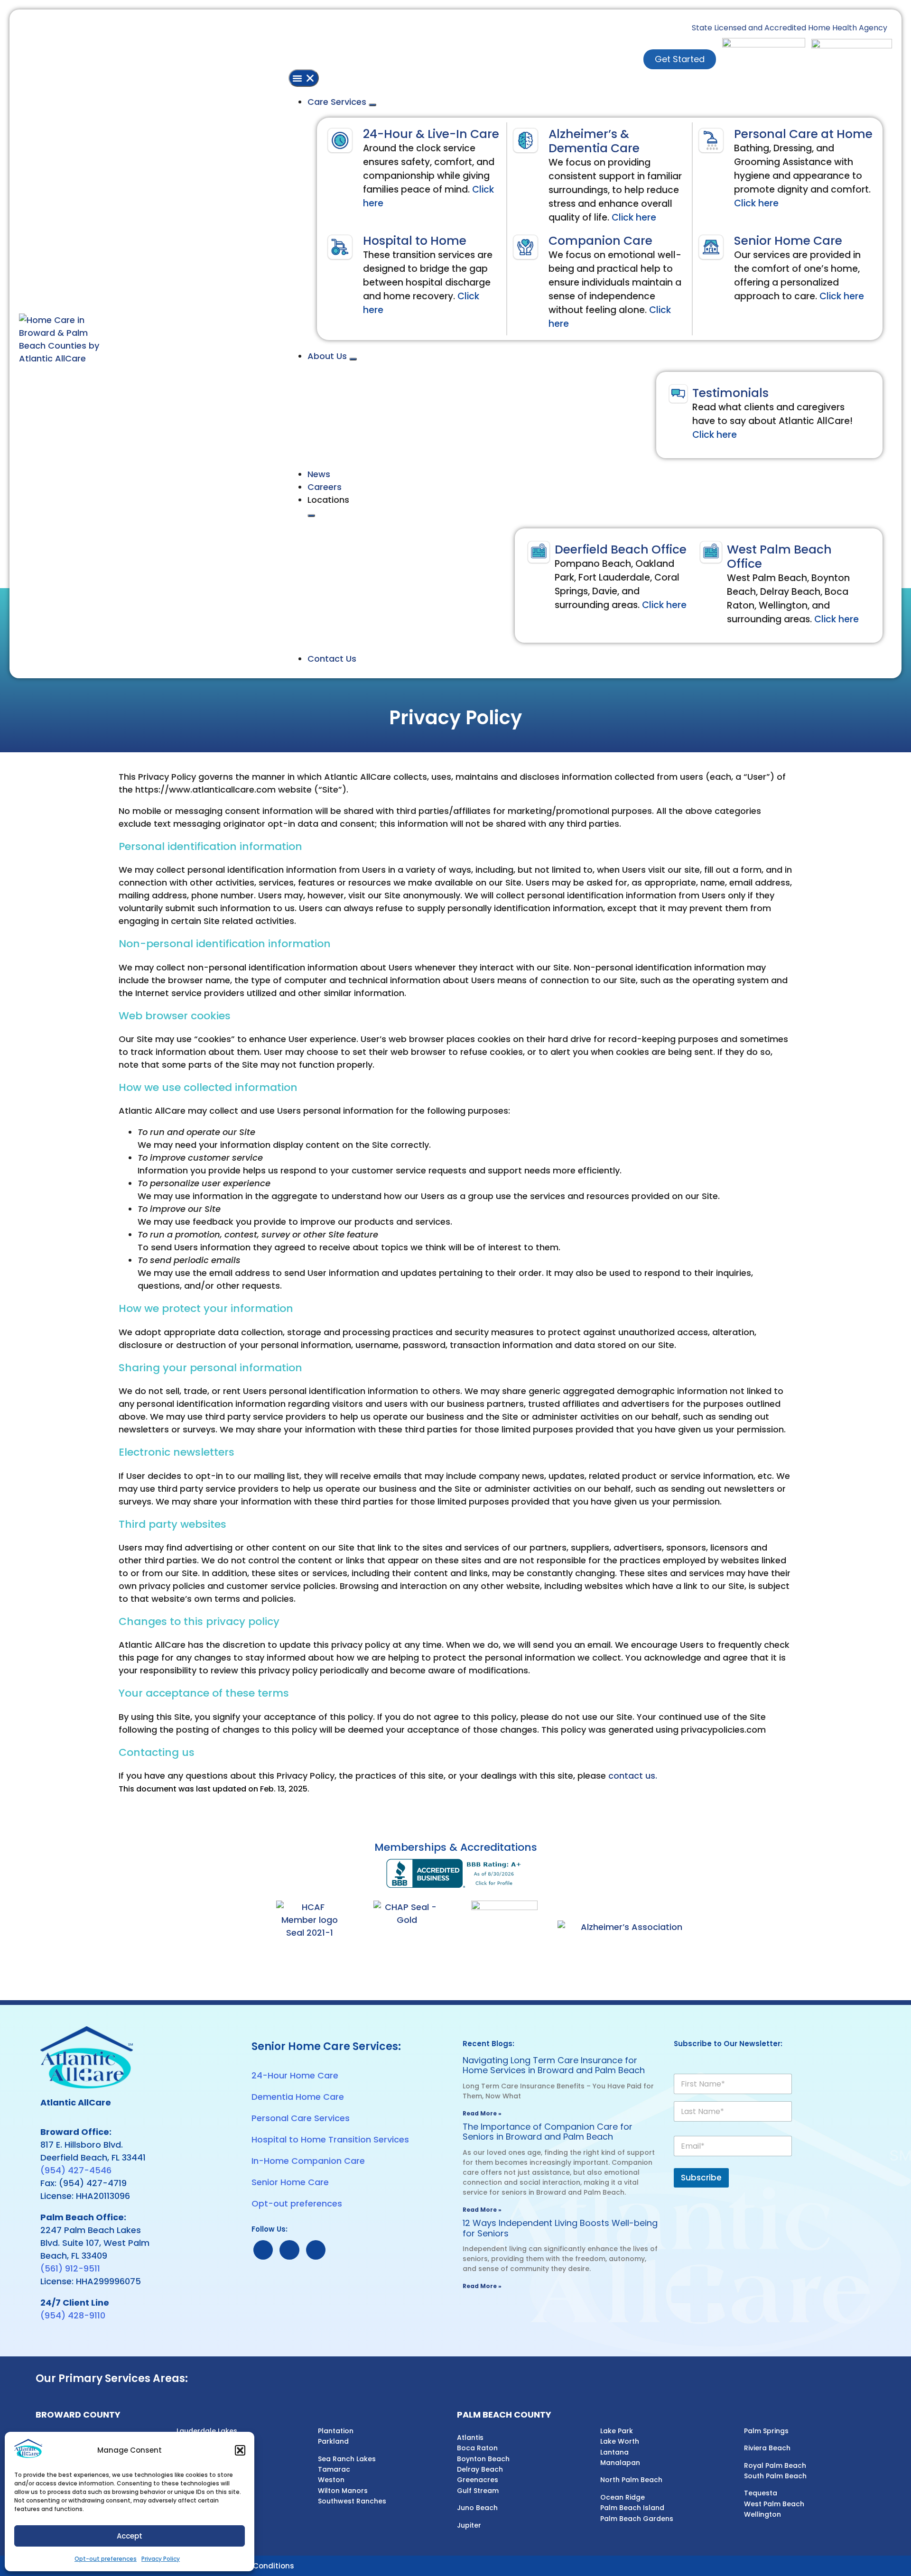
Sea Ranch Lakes (347, 2459)
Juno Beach (477, 2508)
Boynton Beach (483, 2459)
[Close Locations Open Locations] (311, 516)
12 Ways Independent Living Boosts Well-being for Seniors (560, 2228)
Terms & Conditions (257, 2566)
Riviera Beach (767, 2448)
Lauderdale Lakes (207, 2431)
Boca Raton (477, 2448)
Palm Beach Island (632, 2508)
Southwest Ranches (352, 2501)
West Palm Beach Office (779, 557)
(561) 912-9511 (70, 2268)
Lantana (614, 2452)
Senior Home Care (788, 241)
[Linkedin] (263, 2250)
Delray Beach (480, 2469)
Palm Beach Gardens (637, 2519)
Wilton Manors (343, 2491)
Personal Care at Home (803, 134)
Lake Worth (620, 2441)
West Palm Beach (774, 2504)
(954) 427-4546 (76, 2170)
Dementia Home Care (298, 2097)
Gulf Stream (478, 2491)
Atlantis (470, 2438)
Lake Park (617, 2431)
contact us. (633, 1776)
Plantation (336, 2431)
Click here (634, 217)
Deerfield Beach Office (621, 549)
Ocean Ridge (623, 2497)
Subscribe (701, 2178)
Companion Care (600, 241)
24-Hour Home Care (295, 2075)
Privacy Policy (161, 2559)
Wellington (762, 2514)
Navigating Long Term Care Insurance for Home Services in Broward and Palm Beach (554, 2065)
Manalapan (620, 2463)
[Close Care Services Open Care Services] (372, 105)
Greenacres (478, 2480)
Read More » (482, 2113)
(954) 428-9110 (73, 2315)
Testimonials (730, 393)
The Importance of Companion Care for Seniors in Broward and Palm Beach (548, 2132)
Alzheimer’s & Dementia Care (594, 141)
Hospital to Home (415, 241)
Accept (130, 2536)
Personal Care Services (301, 2118)
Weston (331, 2480)
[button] (240, 2450)
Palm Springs (766, 2431)
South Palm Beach (775, 2476)
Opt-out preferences (106, 2559)
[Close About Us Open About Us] (353, 359)
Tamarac (334, 2469)
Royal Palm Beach (775, 2465)
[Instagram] (316, 2250)
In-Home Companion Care (308, 2161)
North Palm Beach (631, 2480)
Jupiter (469, 2525)
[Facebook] (289, 2250)
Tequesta (761, 2493)
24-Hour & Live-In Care (431, 134)
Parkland (333, 2441)
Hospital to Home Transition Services (330, 2139)
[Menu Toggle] (304, 78)
